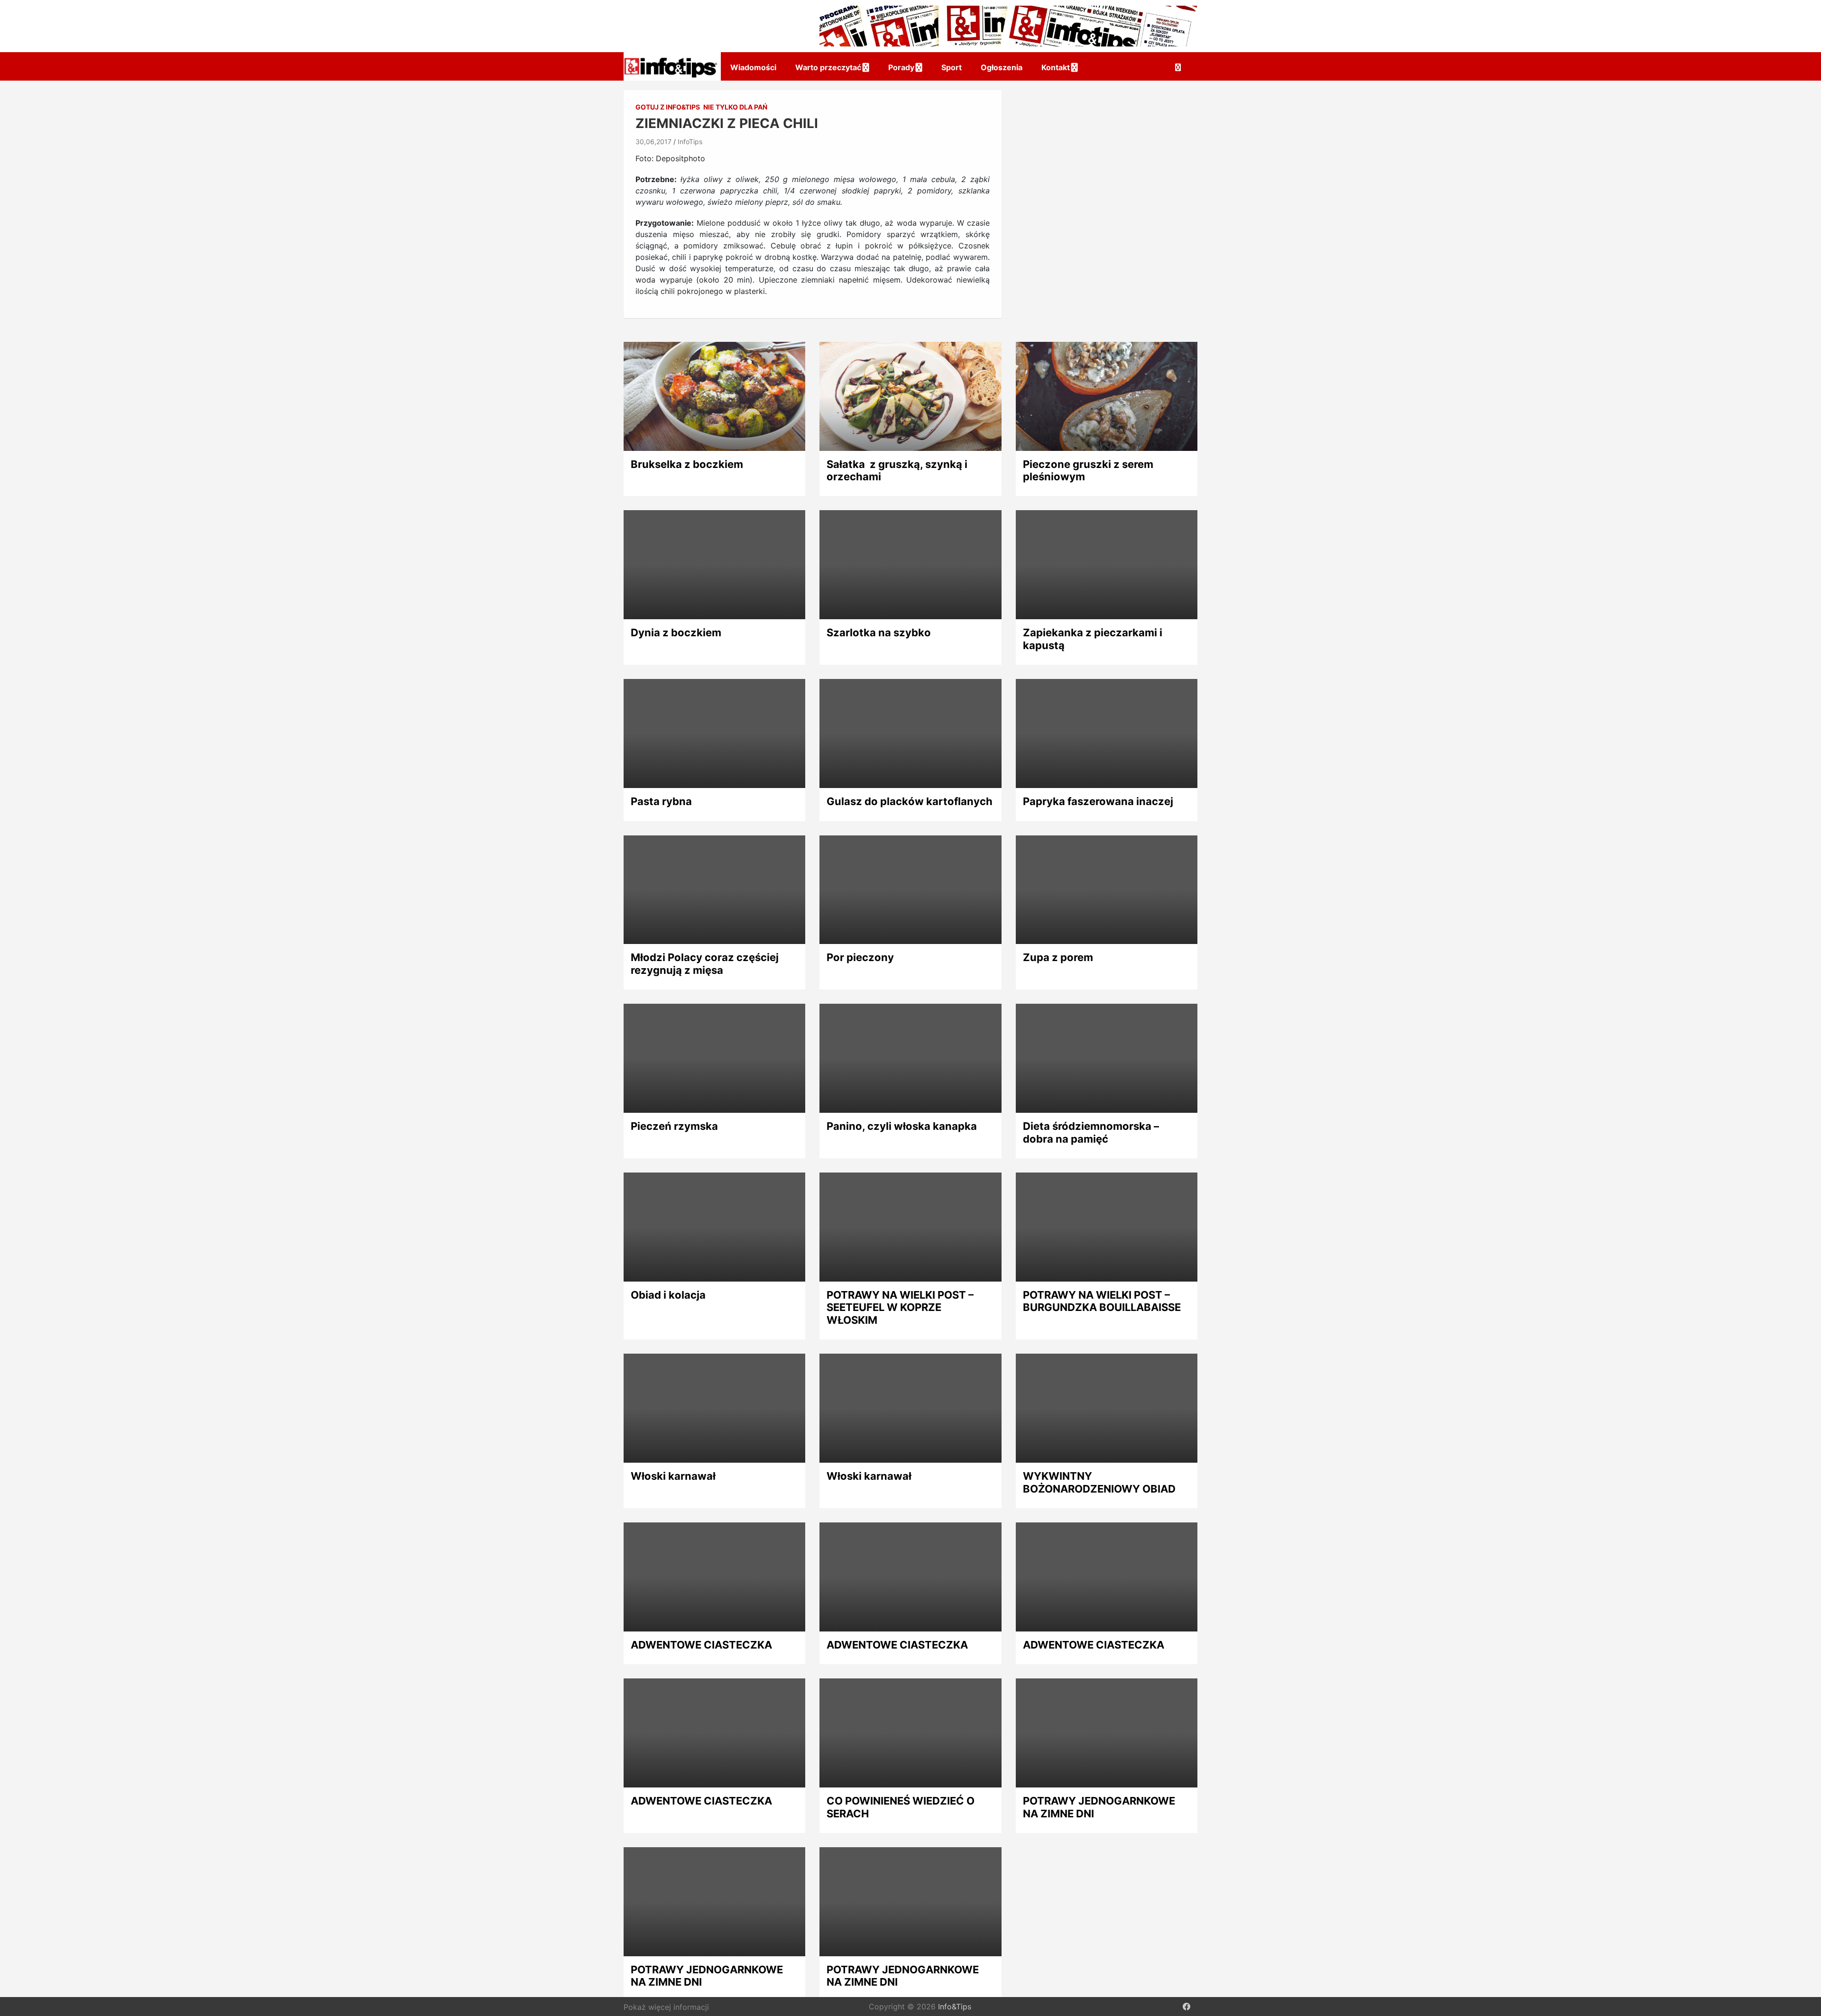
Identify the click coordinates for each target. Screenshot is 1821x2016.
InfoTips (690, 142)
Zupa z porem (1058, 957)
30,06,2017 (653, 142)
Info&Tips (955, 2007)
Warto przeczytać (828, 67)
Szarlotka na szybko (879, 632)
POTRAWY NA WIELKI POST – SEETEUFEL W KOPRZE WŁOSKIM (900, 1307)
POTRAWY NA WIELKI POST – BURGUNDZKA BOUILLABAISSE (1102, 1301)
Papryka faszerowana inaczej (1098, 801)
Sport (952, 67)
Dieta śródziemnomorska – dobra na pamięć (1091, 1132)
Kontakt (1056, 67)
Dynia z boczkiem (676, 632)
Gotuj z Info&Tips (668, 107)
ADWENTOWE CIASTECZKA (701, 1645)
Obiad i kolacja (668, 1295)
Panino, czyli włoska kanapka (902, 1126)
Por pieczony (860, 957)
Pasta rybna (661, 801)
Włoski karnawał (673, 1476)
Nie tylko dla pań (735, 107)
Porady (901, 67)
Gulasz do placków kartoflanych (910, 801)
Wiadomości (753, 67)
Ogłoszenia (1002, 67)
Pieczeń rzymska (674, 1126)
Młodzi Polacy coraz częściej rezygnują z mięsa (705, 963)
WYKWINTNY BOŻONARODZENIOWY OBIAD (1099, 1482)
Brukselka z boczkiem (687, 464)
